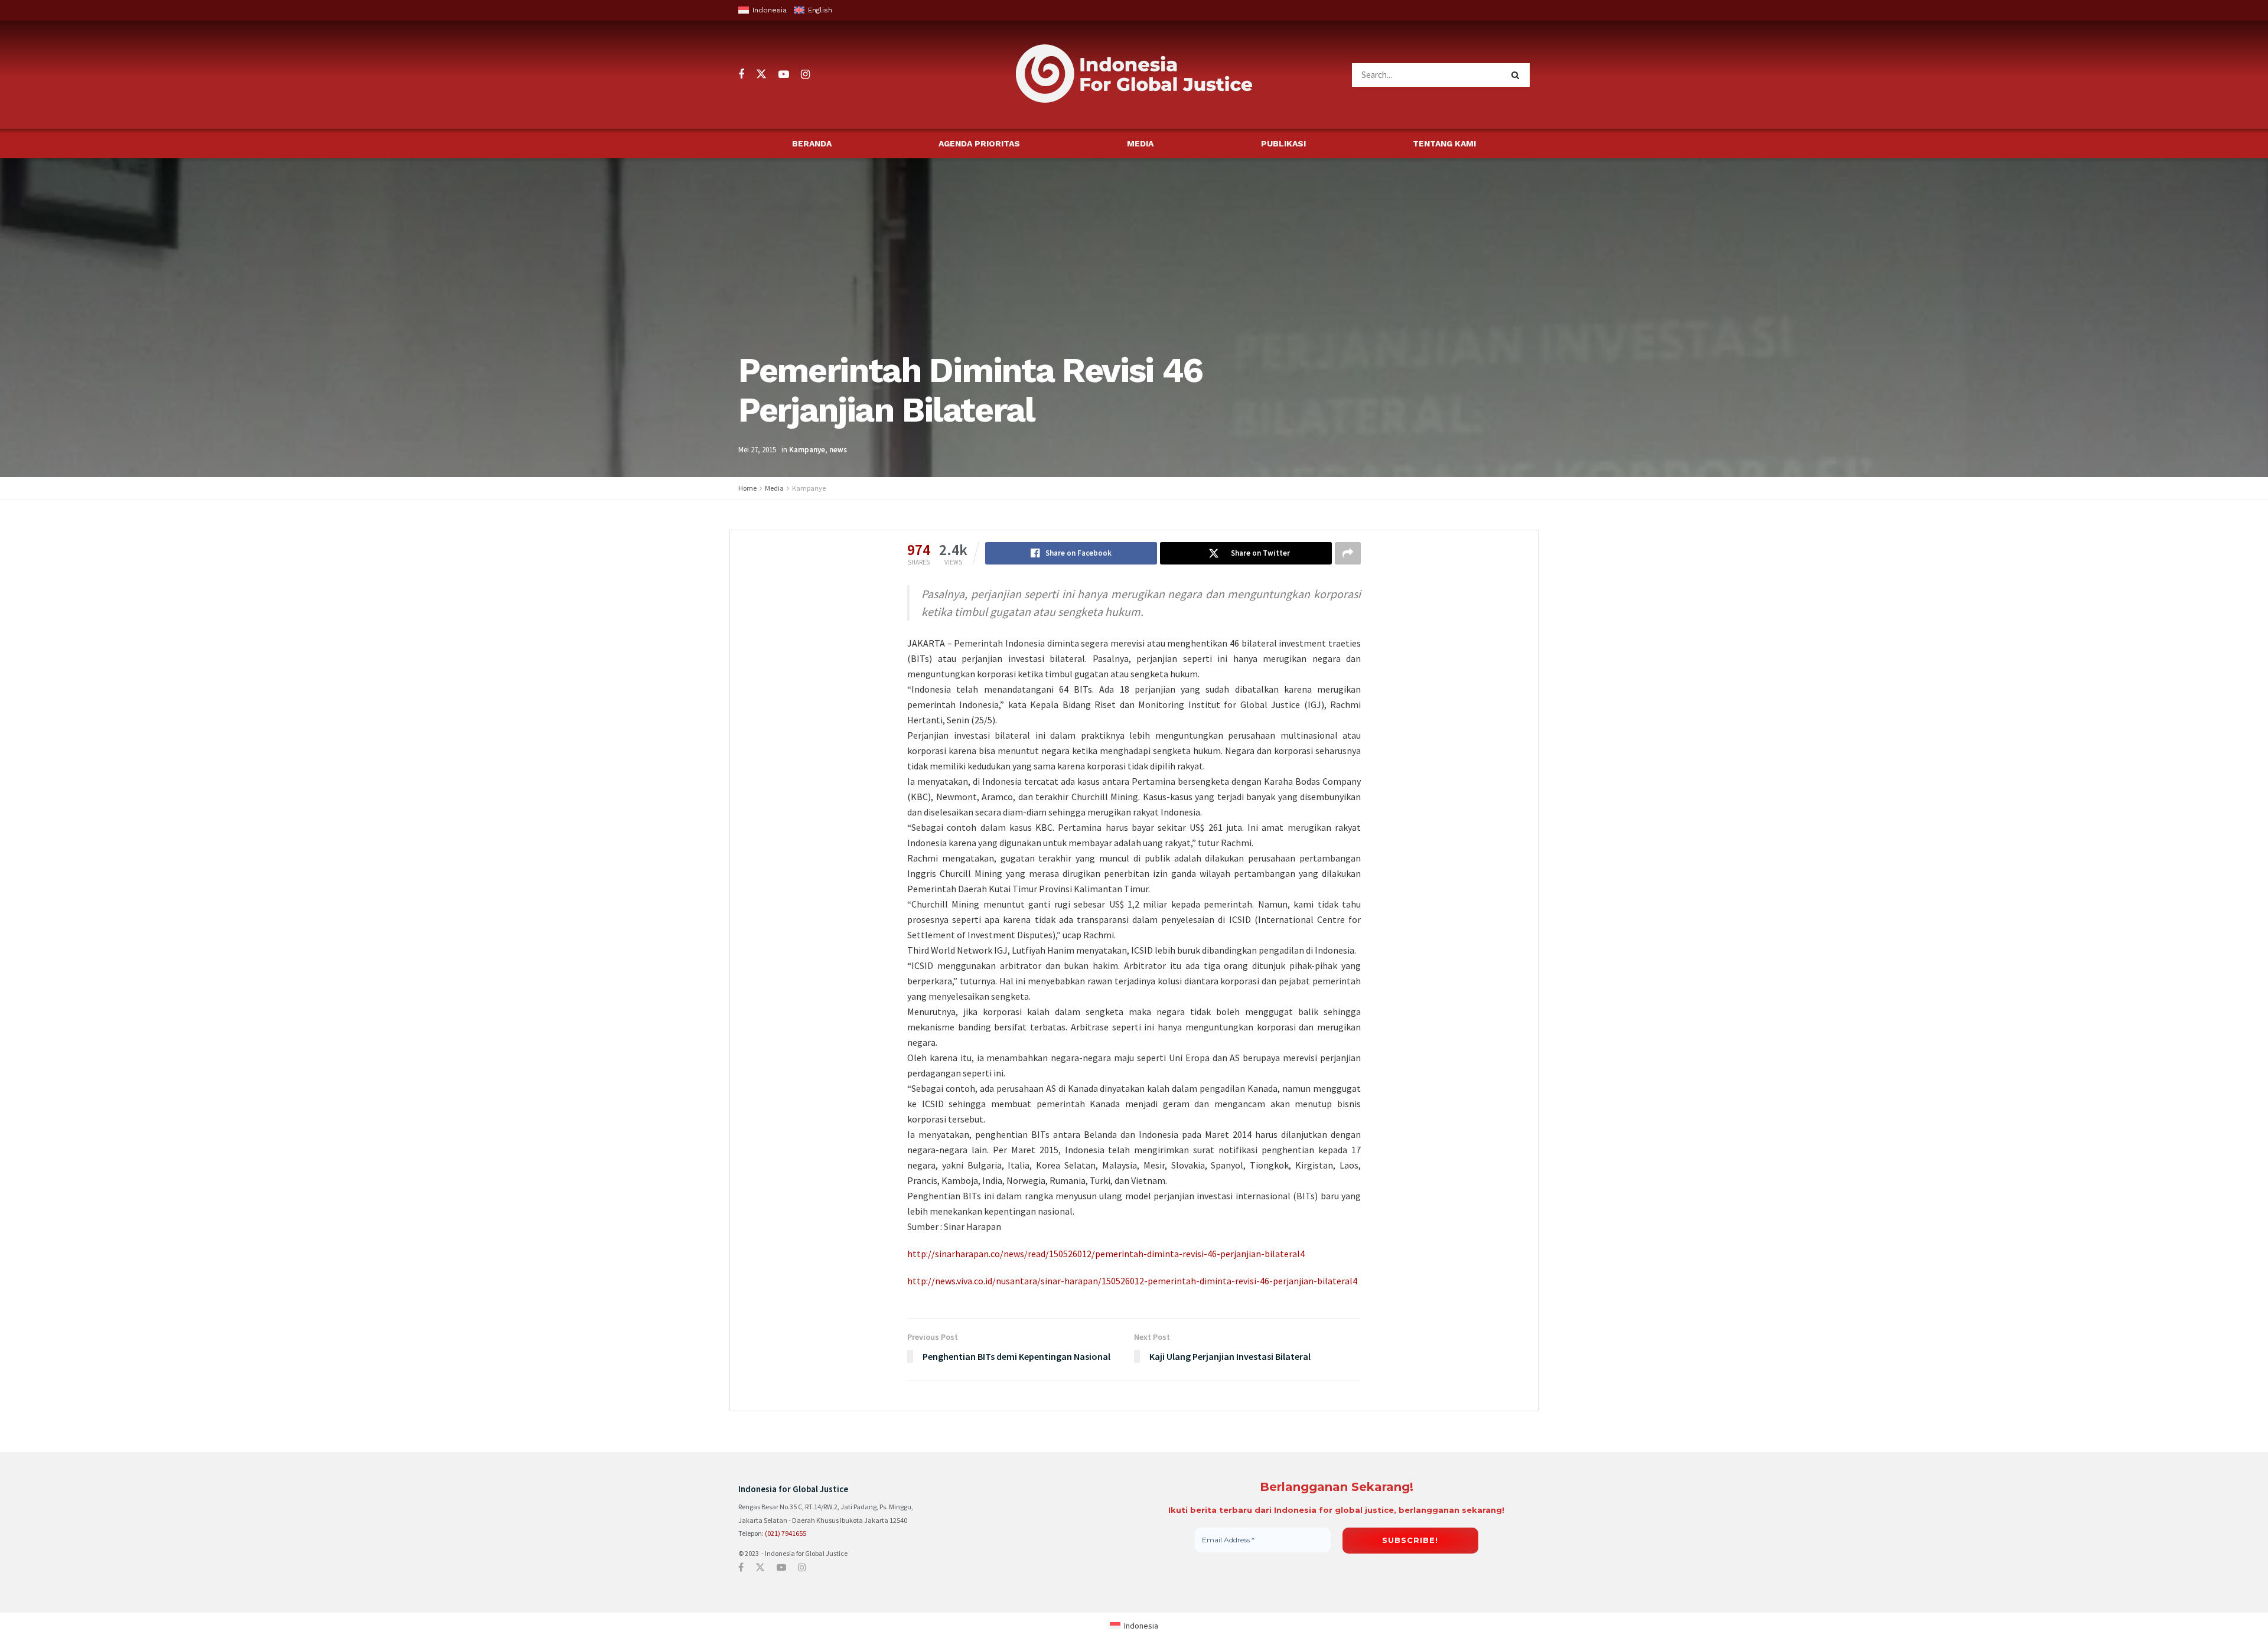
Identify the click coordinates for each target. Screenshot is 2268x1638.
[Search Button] (1518, 75)
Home (747, 488)
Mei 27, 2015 (757, 450)
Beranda (812, 143)
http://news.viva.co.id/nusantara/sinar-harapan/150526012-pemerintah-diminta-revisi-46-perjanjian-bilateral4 (1132, 1281)
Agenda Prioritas (979, 143)
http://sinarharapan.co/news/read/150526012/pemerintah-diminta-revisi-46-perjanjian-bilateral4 (1106, 1254)
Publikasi (1283, 143)
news (838, 450)
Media (1140, 143)
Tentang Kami (1444, 143)
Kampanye (807, 450)
